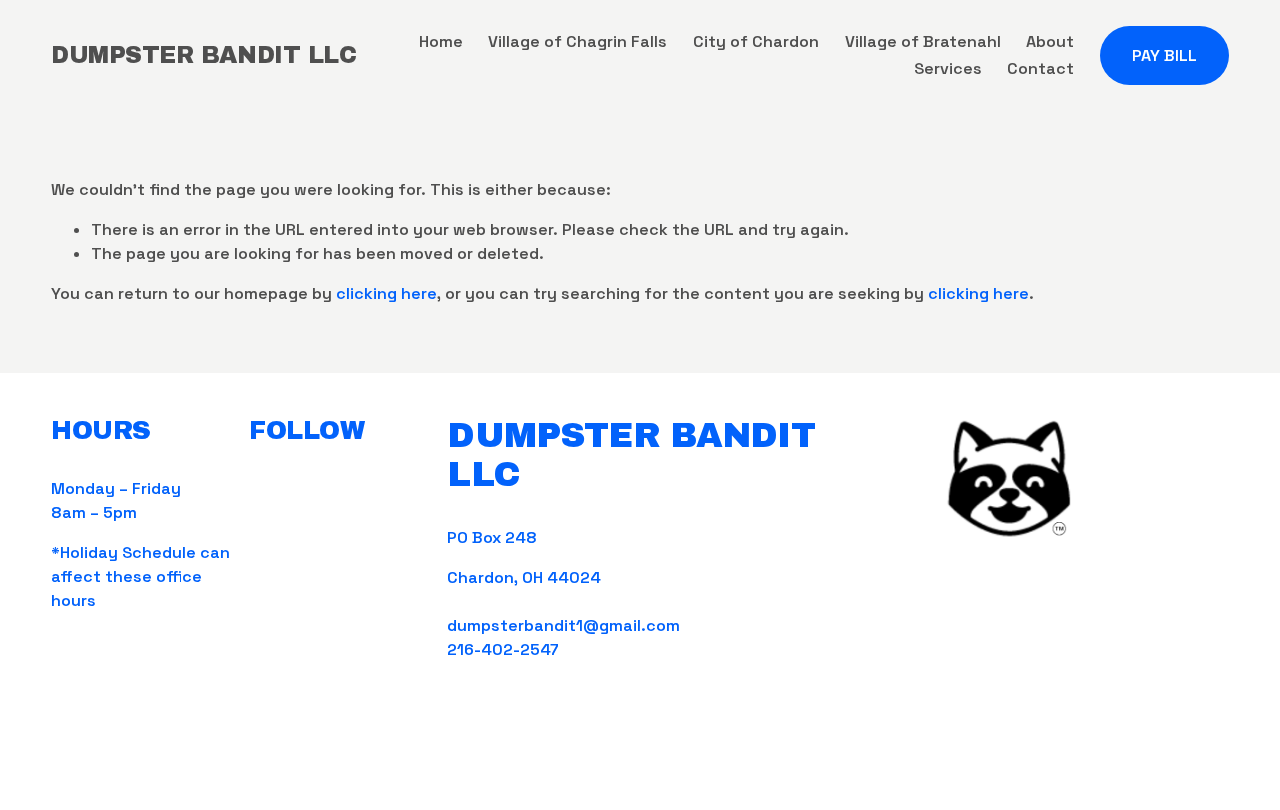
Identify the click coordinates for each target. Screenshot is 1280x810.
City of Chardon (756, 41)
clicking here (386, 293)
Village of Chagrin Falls (577, 41)
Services (948, 68)
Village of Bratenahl (923, 41)
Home (441, 41)
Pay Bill (1164, 55)
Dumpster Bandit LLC (203, 55)
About (1050, 41)
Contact (1040, 68)
